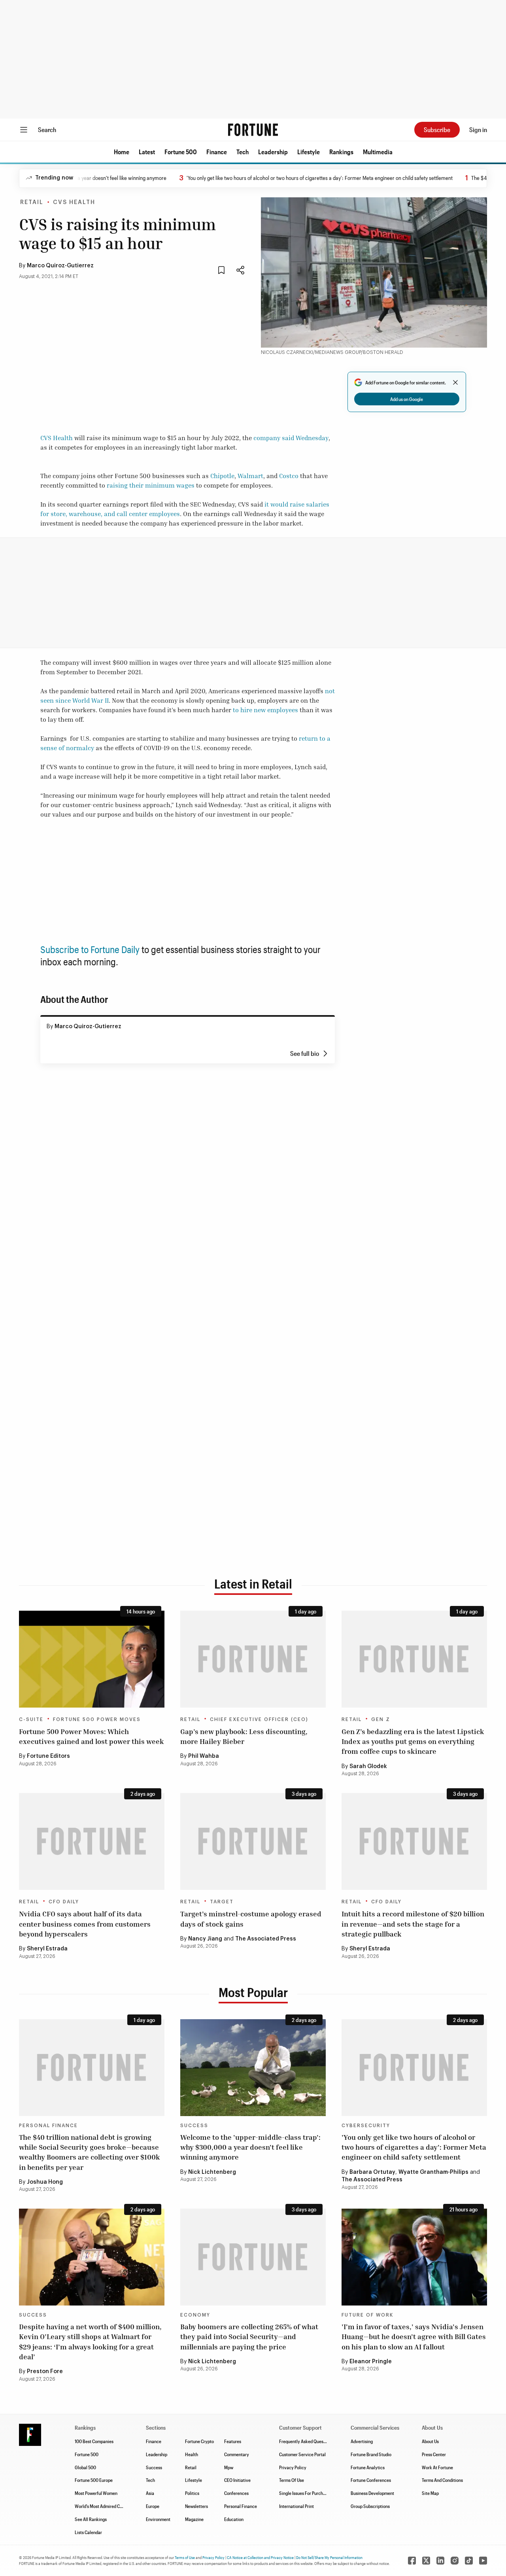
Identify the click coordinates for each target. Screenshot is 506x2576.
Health (192, 2454)
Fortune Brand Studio (371, 2454)
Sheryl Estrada (47, 1949)
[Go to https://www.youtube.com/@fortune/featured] (483, 2561)
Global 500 (85, 2467)
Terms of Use (185, 2557)
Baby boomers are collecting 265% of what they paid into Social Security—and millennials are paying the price (249, 2336)
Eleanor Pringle (371, 2362)
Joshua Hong (45, 2182)
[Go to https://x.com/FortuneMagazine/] (426, 2561)
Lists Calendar (88, 2532)
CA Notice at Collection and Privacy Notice (260, 2557)
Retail (32, 202)
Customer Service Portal (302, 2454)
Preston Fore (45, 2372)
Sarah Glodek (368, 1767)
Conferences (236, 2493)
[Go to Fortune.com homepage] (253, 130)
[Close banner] (455, 382)
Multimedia (378, 152)
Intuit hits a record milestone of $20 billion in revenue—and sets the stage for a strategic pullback (413, 1923)
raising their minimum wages (151, 485)
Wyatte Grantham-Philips (433, 2172)
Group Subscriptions (370, 2506)
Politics (192, 2493)
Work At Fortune (437, 2467)
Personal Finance (48, 2126)
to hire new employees (265, 710)
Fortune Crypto (199, 2441)
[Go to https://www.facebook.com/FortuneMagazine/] (412, 2561)
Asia (150, 2493)
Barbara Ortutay (372, 2172)
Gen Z (381, 1719)
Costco (289, 476)
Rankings (341, 152)
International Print (296, 2506)
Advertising (362, 2441)
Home (122, 152)
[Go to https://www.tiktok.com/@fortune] (469, 2561)
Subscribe (437, 130)
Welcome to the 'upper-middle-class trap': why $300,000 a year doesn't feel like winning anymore (250, 2147)
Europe (153, 2506)
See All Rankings (91, 2519)
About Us (430, 2441)
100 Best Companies (94, 2441)
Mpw (229, 2467)
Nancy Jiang (205, 1939)
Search (47, 130)
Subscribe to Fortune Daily (90, 949)
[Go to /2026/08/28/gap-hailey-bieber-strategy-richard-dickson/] (253, 1659)
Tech (243, 152)
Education (234, 2519)
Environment (158, 2519)
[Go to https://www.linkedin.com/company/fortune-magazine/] (440, 2561)
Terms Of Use (292, 2480)
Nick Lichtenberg (212, 2172)
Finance (217, 152)
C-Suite (31, 1719)
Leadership (273, 152)
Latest (147, 152)
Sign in (478, 130)
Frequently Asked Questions (306, 2441)
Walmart (250, 476)
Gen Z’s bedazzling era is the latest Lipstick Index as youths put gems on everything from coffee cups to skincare (413, 1741)
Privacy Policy (293, 2467)
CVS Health (74, 202)
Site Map (430, 2493)
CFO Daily (64, 1902)
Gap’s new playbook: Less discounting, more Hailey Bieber (244, 1736)
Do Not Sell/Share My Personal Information (329, 2557)
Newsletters (196, 2506)
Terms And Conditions (442, 2480)
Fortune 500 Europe (94, 2480)
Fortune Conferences (371, 2480)
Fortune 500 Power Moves (97, 1719)
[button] (122, 152)
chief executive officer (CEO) (259, 1719)
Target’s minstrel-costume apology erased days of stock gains (251, 1919)
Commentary (237, 2454)
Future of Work (367, 2315)
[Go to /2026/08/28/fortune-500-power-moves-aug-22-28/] (92, 1659)
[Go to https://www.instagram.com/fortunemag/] (455, 2561)
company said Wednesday (291, 438)
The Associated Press (266, 1939)
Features (233, 2441)
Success (194, 2126)
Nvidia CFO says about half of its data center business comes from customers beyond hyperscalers (85, 1923)
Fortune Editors (48, 1756)
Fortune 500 (181, 152)
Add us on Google (407, 399)
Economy (195, 2315)
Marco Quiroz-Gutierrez (60, 266)
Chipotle (222, 476)
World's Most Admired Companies (107, 2506)
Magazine (194, 2519)
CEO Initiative (237, 2480)
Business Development (372, 2493)
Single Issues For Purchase (304, 2493)
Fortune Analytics (368, 2467)
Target (222, 1902)
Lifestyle (309, 152)
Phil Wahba (204, 1756)
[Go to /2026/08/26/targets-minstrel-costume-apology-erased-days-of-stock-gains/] (253, 1841)
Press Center (434, 2454)
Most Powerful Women (96, 2493)
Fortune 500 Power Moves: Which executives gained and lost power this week (92, 1736)
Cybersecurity (366, 2126)
